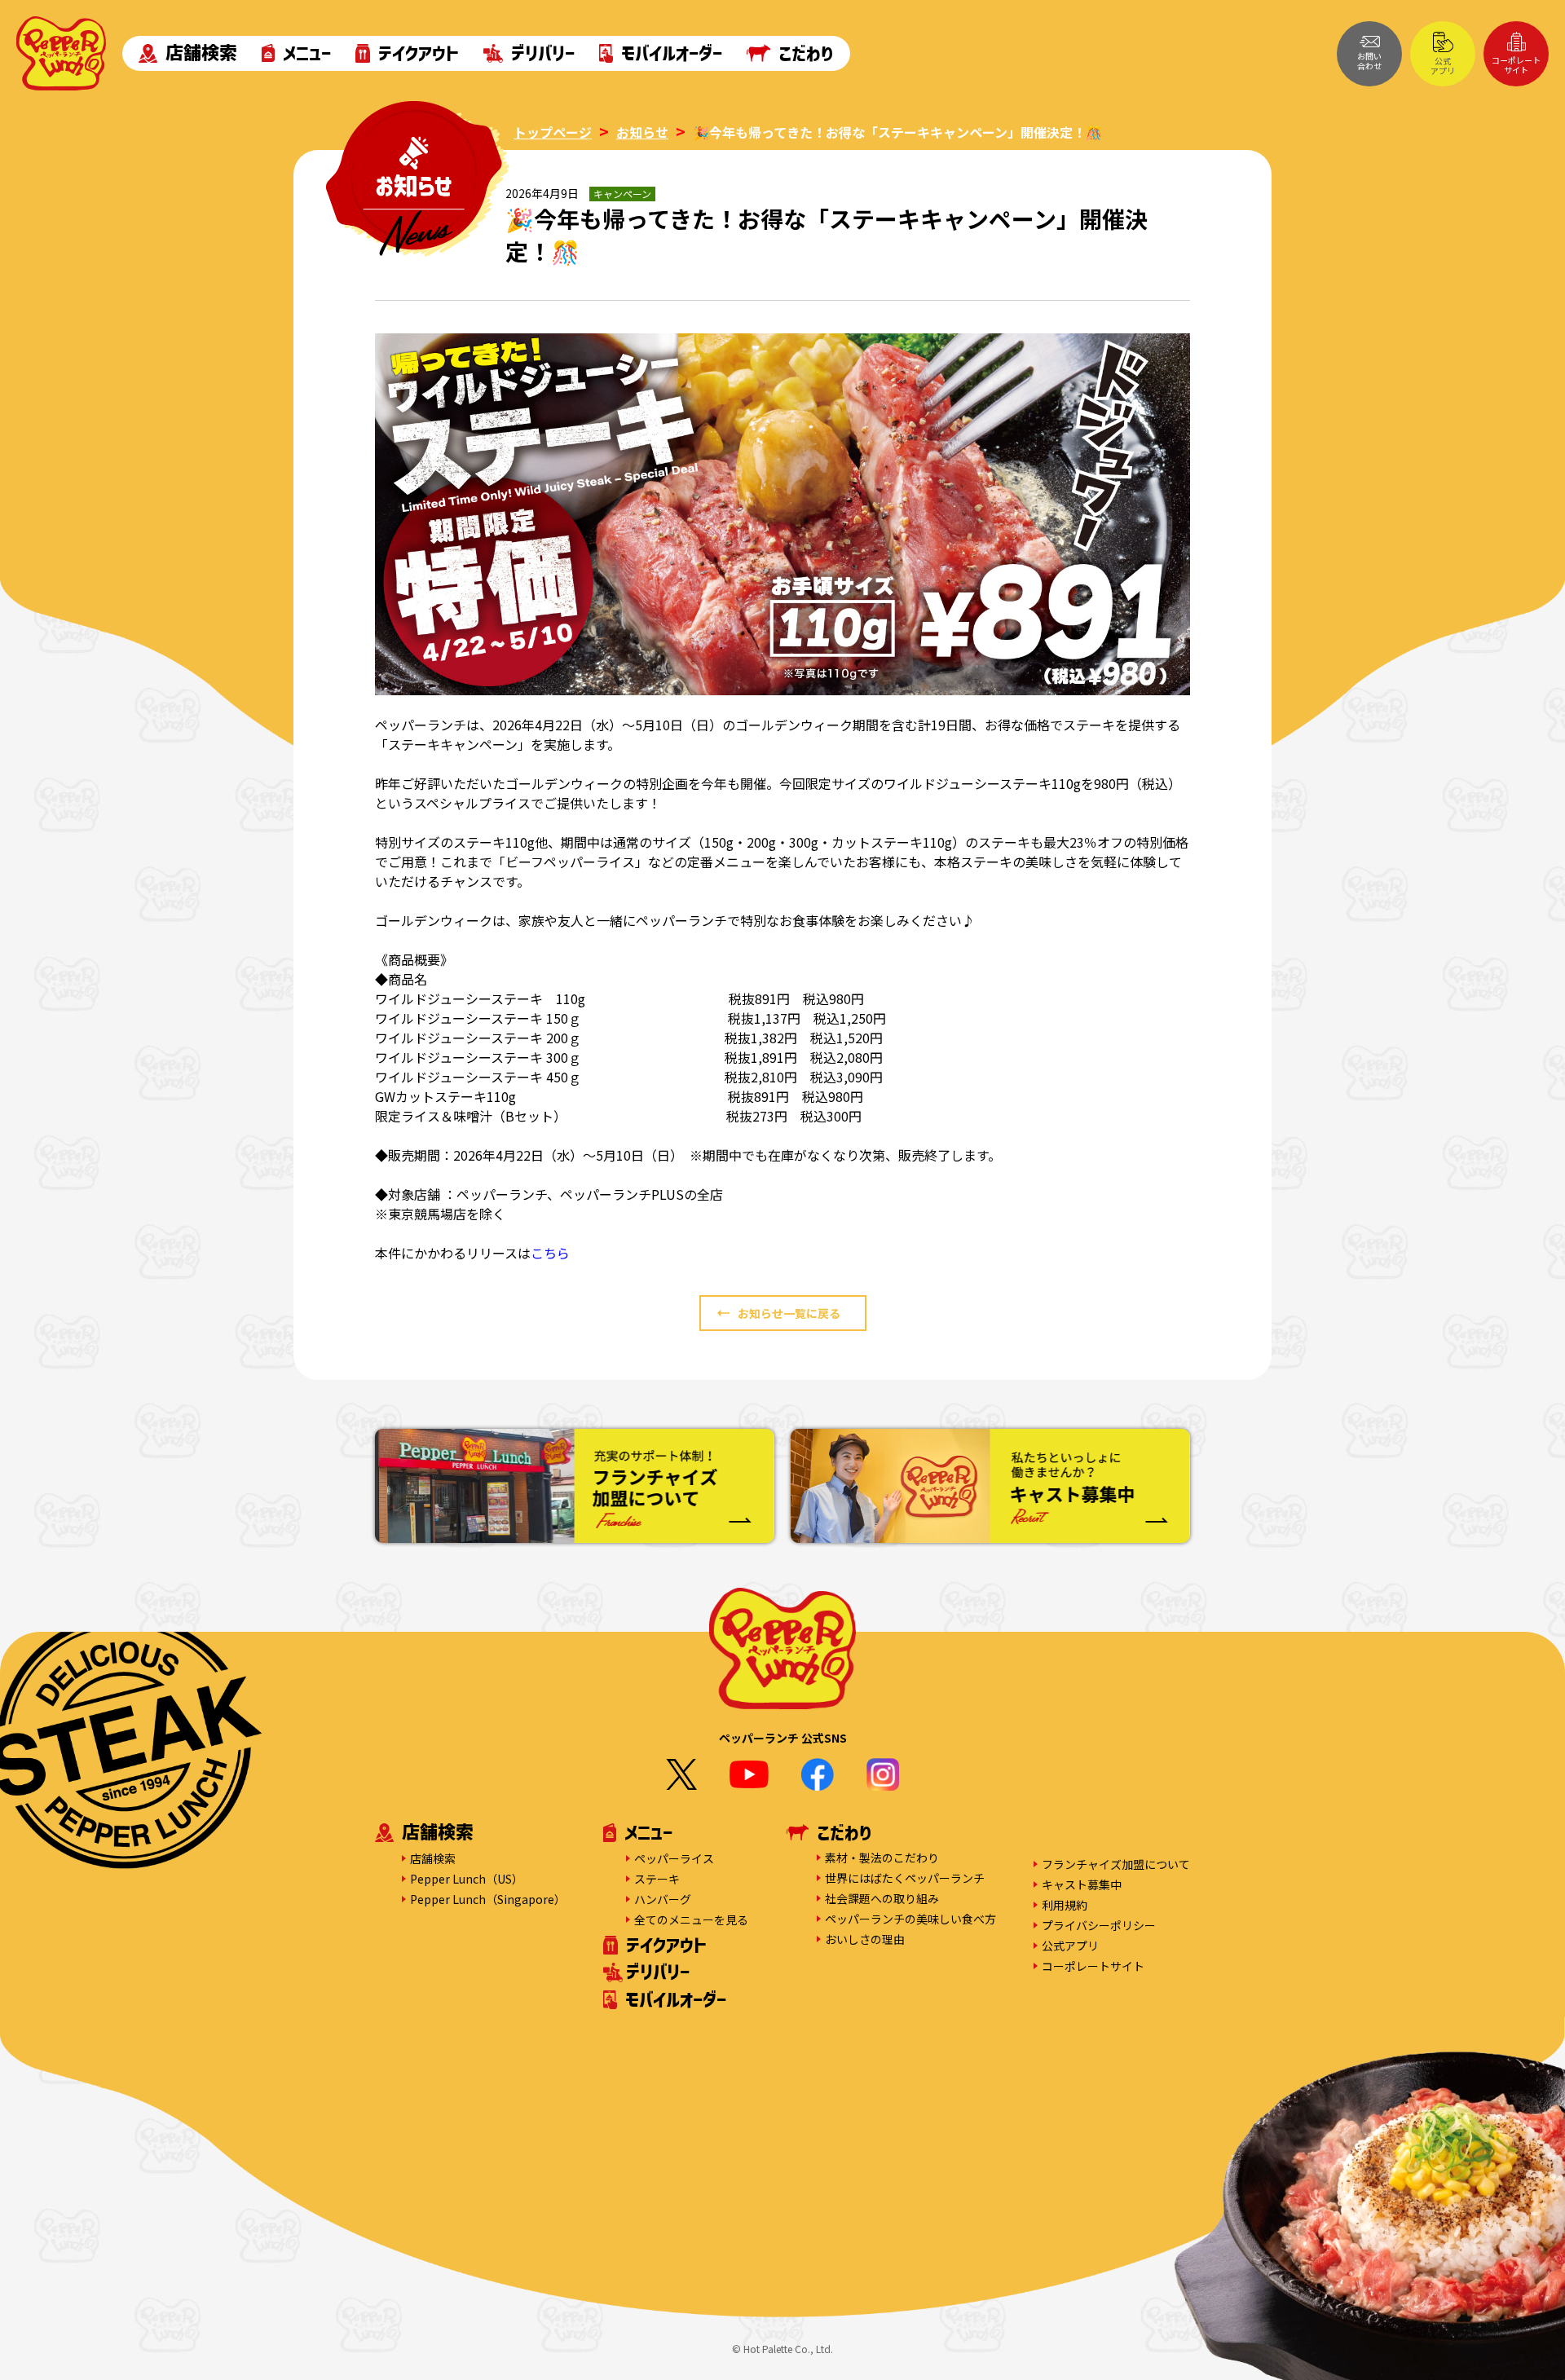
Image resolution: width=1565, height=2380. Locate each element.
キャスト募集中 (1082, 1884)
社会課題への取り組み (882, 1898)
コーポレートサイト (1516, 65)
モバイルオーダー (672, 53)
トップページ (553, 132)
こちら (550, 1253)
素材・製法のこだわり (882, 1858)
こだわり (806, 53)
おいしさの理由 (865, 1939)
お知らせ (642, 132)
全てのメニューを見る (691, 1919)
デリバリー (543, 53)
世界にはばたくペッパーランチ (905, 1878)
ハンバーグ (663, 1899)
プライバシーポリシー (1099, 1925)
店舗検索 (201, 53)
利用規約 (1065, 1905)
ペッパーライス (674, 1858)
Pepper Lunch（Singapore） (488, 1899)
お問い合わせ (1369, 61)
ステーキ (657, 1879)
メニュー (307, 53)
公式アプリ (1443, 66)
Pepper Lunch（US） (467, 1879)
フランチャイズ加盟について (1116, 1864)
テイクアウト (419, 53)
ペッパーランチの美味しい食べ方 (910, 1919)
